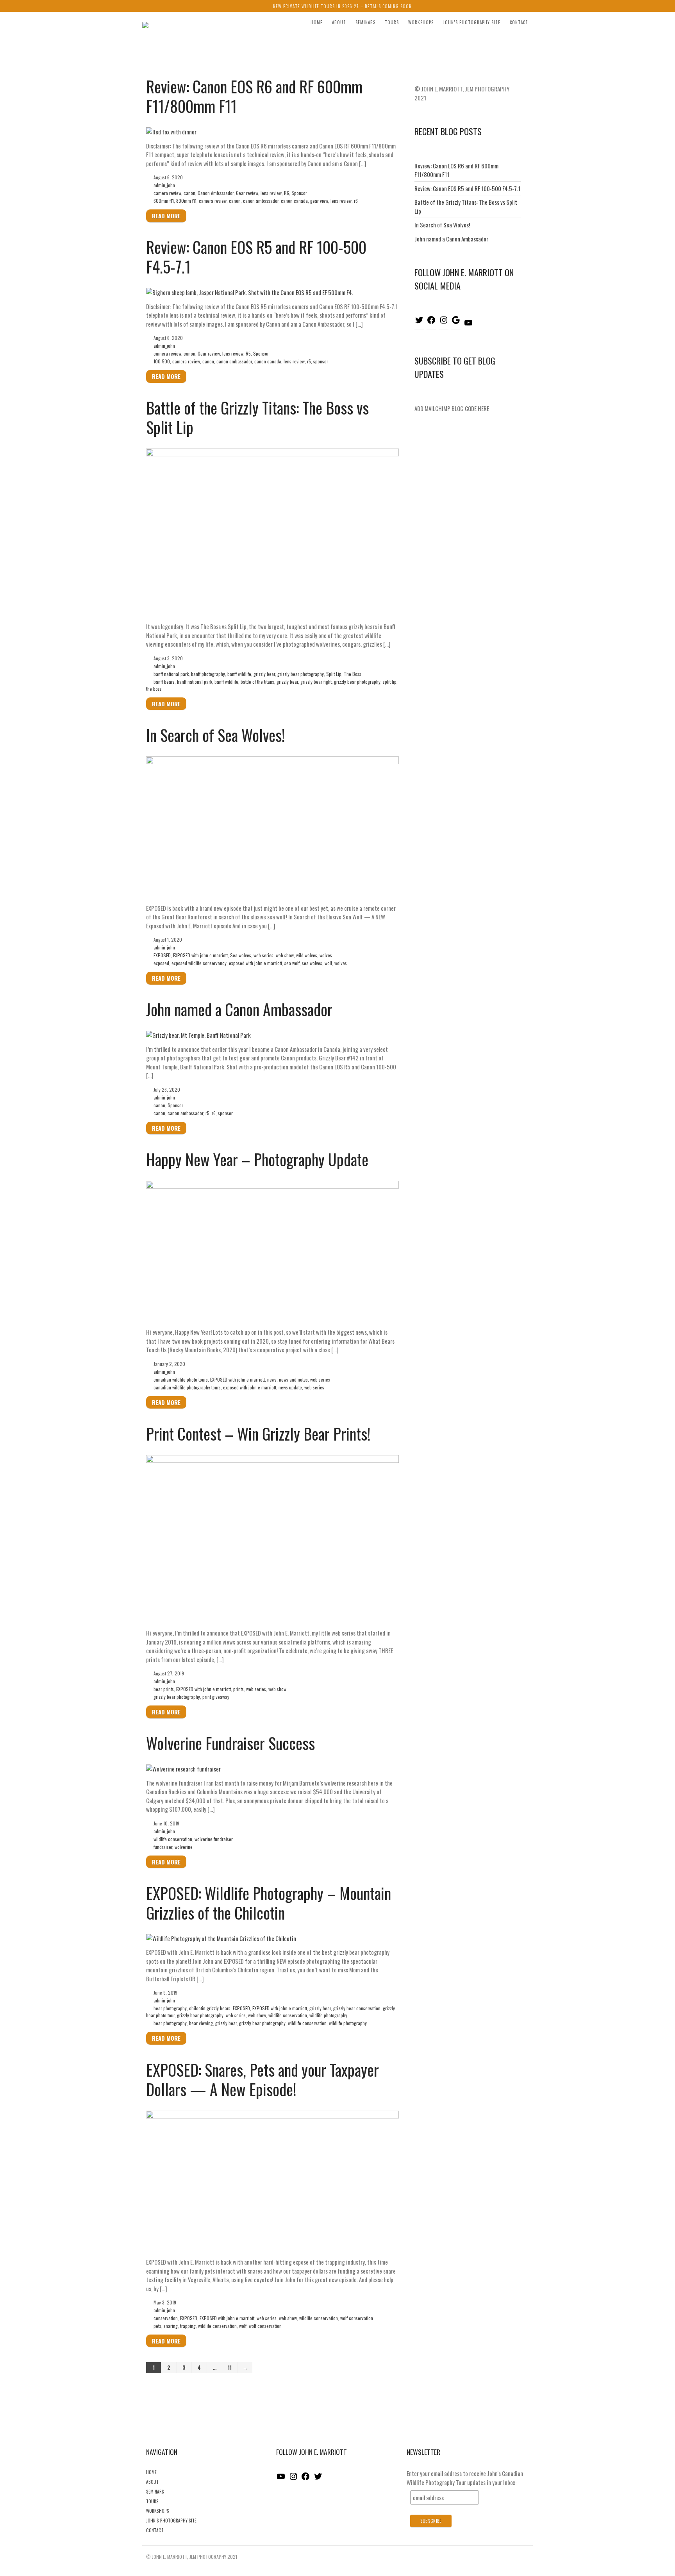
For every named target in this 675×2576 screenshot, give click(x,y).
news (272, 1379)
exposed (161, 963)
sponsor (321, 361)
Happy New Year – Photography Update (257, 1159)
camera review (167, 193)
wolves (326, 955)
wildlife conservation (173, 1839)
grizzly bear (264, 674)
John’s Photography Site (472, 22)
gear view (319, 201)
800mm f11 (186, 201)
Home (317, 22)
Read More (166, 216)
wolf (328, 963)
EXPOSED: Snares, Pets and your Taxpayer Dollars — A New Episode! (262, 2079)
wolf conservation (357, 2318)
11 (230, 2367)
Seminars (365, 22)
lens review (271, 193)
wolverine (184, 1847)
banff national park (171, 674)
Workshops (421, 22)
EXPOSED (162, 955)
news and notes (293, 1379)
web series (263, 955)
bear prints (164, 1689)
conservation (166, 2318)
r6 (356, 201)
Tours (392, 22)
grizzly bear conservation (357, 2008)
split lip (390, 682)
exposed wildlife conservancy (199, 963)
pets (157, 2326)
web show (285, 955)
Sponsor (299, 193)
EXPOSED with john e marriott (200, 955)
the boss (154, 689)
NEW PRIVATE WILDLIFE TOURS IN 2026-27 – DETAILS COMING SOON (342, 6)
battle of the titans (257, 682)
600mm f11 (164, 201)
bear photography (170, 2008)
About (339, 22)
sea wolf (292, 963)
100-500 (162, 361)
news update (290, 1387)
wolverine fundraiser (214, 1839)
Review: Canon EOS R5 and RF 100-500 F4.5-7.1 (256, 257)
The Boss (353, 674)
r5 (309, 361)
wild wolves (307, 955)
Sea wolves (241, 955)
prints (238, 1689)
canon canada (294, 201)
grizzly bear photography (301, 674)
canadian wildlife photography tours (187, 1387)
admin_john (164, 185)
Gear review (247, 193)
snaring (171, 2326)
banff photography (208, 674)
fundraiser (163, 1847)
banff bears (164, 682)
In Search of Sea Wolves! (215, 735)
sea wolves (312, 963)
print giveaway (216, 1697)
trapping (188, 2326)
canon (189, 193)
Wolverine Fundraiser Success (230, 1743)
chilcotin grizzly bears (210, 2008)
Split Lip (334, 674)
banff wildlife (239, 674)
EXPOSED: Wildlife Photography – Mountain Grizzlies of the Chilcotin (269, 1903)
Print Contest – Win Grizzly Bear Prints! (258, 1434)
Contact (519, 22)
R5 (248, 353)
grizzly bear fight (316, 682)
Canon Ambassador (216, 193)
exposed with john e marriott (255, 963)
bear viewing (201, 2023)
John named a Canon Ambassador (239, 1009)
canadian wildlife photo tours (181, 1379)
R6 (287, 193)
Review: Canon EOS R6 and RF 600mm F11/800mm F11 (254, 96)
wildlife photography (328, 2015)
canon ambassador (261, 201)
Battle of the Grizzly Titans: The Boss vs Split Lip (257, 417)
